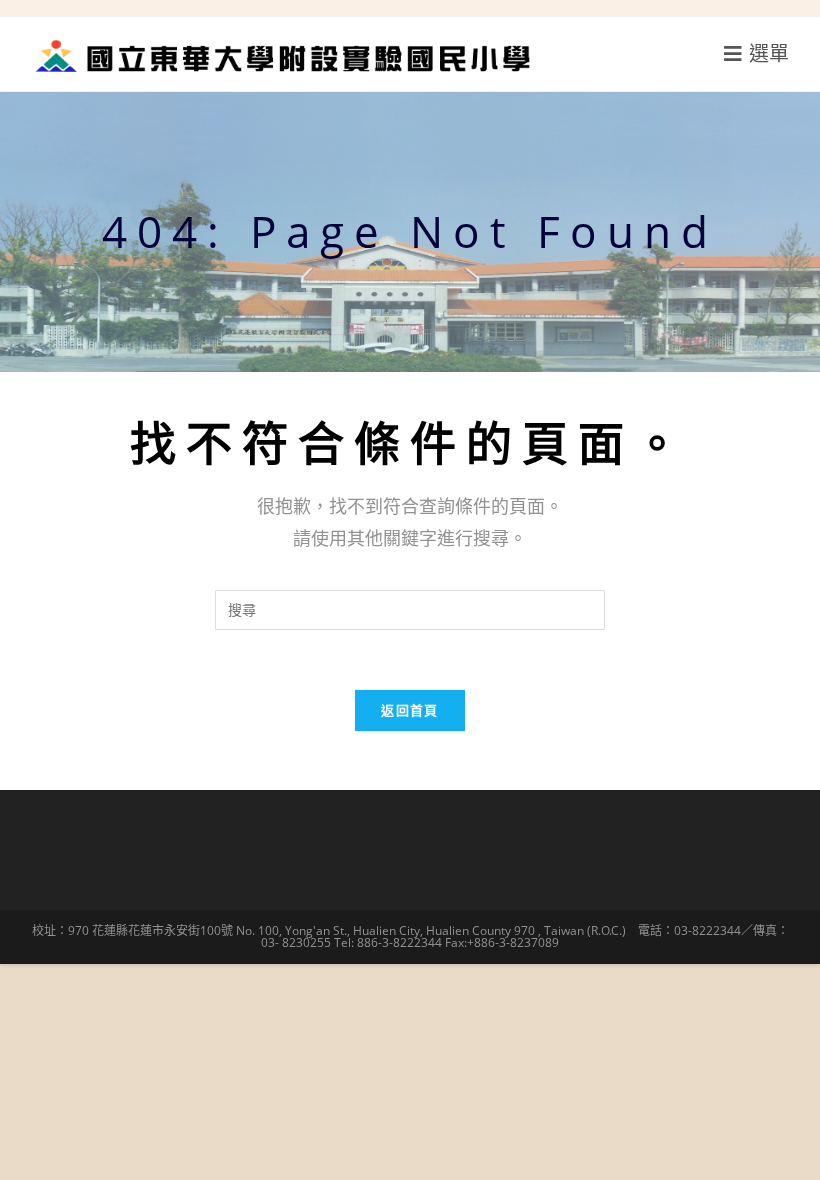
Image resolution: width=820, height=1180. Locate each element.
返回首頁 (409, 710)
